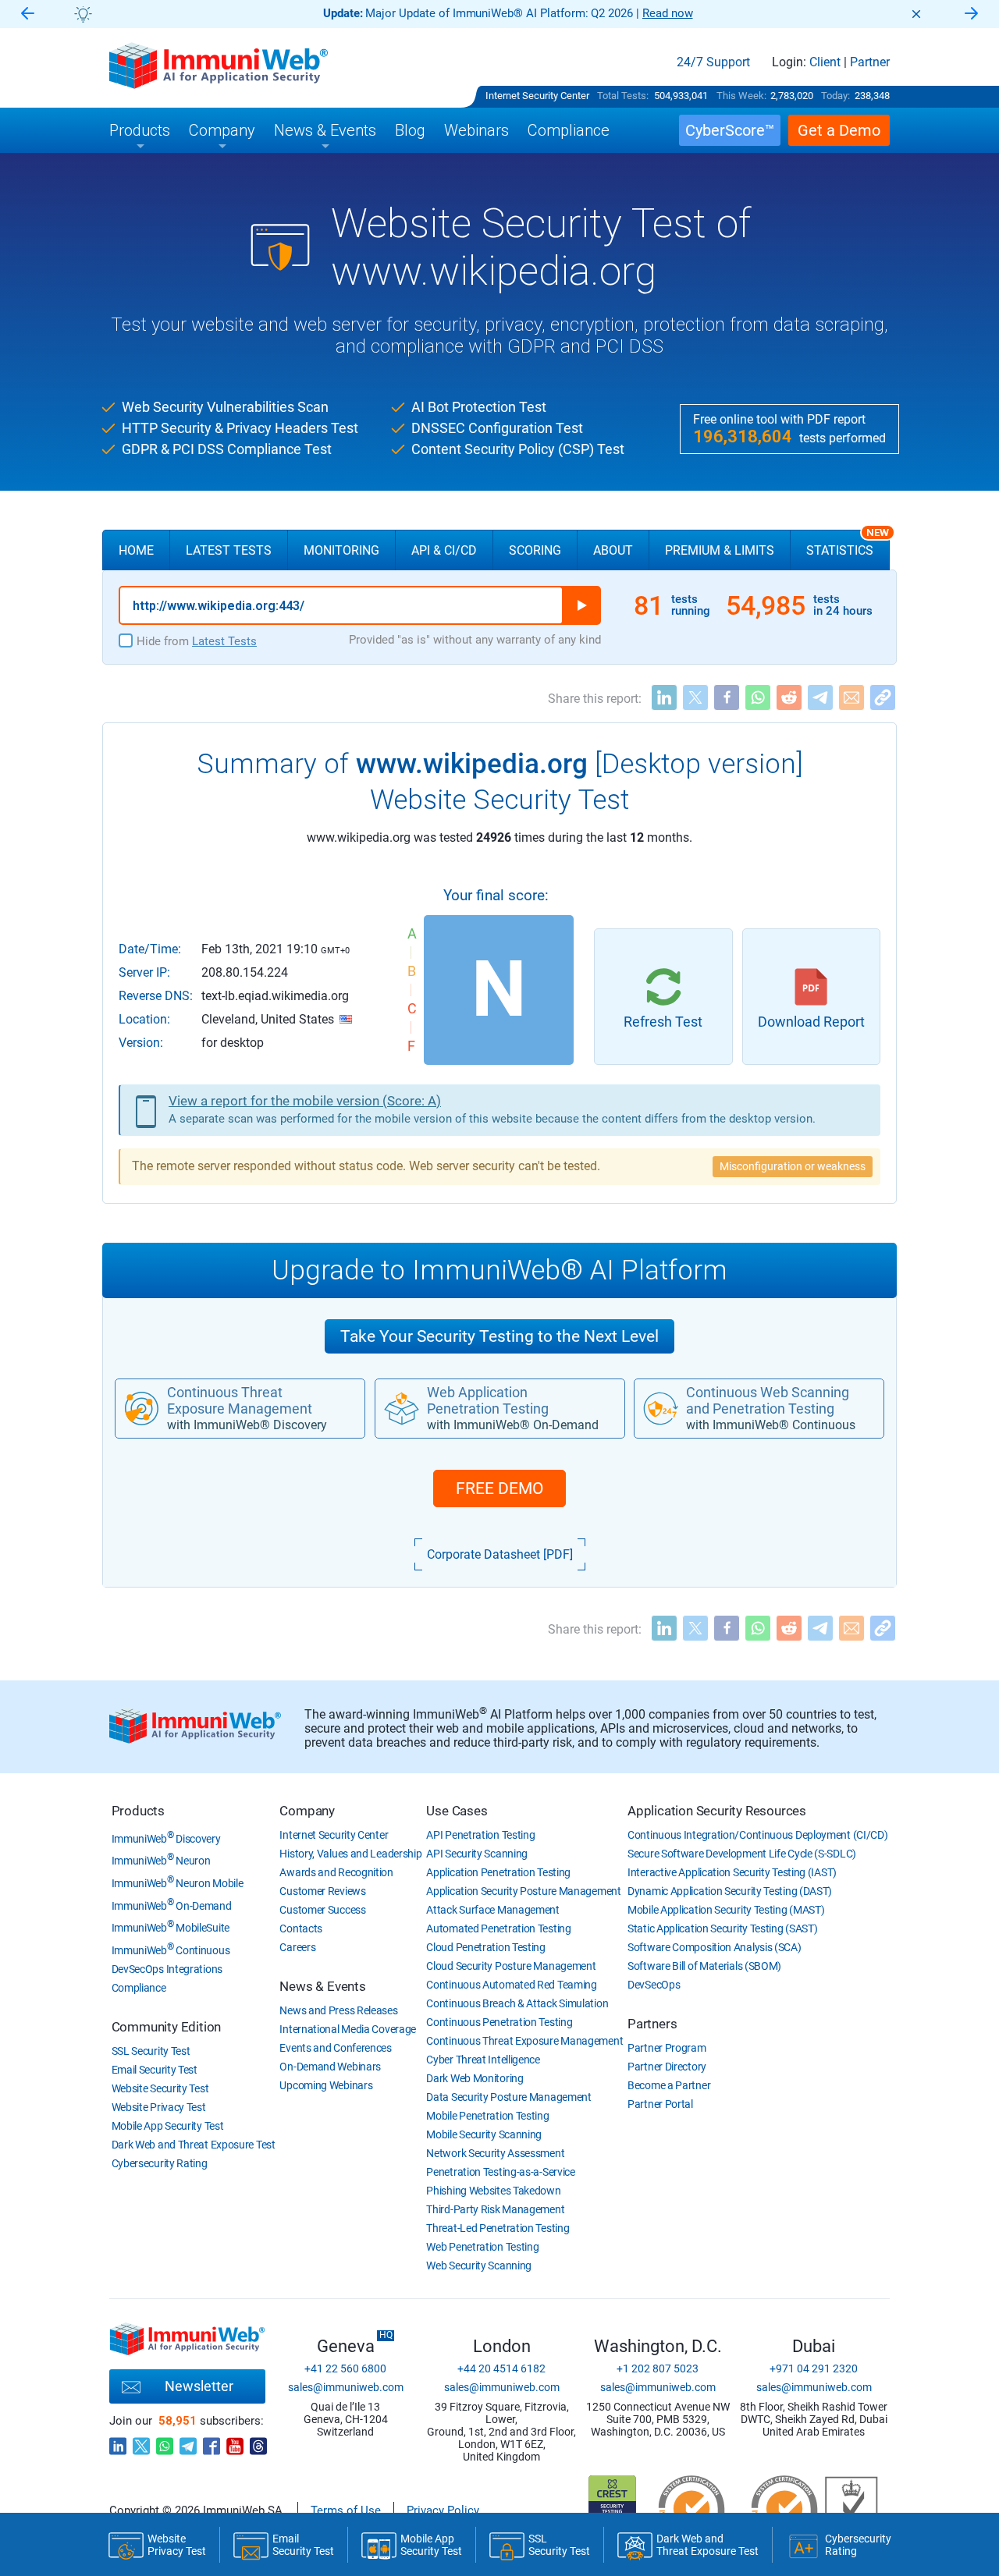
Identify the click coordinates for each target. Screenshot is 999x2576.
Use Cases (457, 1811)
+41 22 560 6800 (345, 2368)
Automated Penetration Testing (498, 1928)
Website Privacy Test (159, 2107)
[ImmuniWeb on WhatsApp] (165, 2442)
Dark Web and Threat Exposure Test (194, 2145)
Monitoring (341, 550)
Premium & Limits (720, 550)
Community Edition (167, 2027)
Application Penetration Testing (498, 1872)
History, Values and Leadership (350, 1854)
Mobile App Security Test (168, 2126)
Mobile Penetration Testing (487, 2116)
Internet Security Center (537, 96)
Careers (297, 1947)
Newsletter (199, 2386)
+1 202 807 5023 (658, 2368)
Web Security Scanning (479, 2266)
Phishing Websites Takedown (493, 2191)
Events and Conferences (335, 2048)
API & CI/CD (444, 550)
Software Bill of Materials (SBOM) (704, 1966)
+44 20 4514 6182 (501, 2368)
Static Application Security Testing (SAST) (722, 1928)
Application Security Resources (717, 1811)
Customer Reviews (322, 1891)
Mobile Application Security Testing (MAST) (726, 1910)
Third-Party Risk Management (495, 2209)
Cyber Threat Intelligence (483, 2060)
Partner (870, 62)
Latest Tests (229, 550)
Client (825, 62)
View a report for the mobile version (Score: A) (305, 1101)
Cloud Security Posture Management (511, 1966)
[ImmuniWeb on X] (141, 2442)
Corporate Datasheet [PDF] (500, 1554)
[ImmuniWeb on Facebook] (212, 2442)
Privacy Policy (443, 2510)
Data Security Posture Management (508, 2097)
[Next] (972, 14)
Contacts (301, 1928)
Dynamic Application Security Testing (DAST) (730, 1891)
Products (138, 1811)
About (613, 550)
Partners (652, 2024)
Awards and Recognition (336, 1872)
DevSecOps (654, 1985)
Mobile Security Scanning (484, 2134)
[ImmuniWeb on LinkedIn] (118, 2442)
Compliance (139, 1988)
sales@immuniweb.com (346, 2387)
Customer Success (322, 1910)
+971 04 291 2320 (814, 2368)
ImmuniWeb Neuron (161, 1861)
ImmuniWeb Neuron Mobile (178, 1883)
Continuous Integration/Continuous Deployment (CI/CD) (757, 1835)
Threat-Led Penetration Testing (498, 2228)
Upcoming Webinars (326, 2085)
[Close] (916, 14)
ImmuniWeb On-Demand (172, 1906)
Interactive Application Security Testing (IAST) (732, 1872)
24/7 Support (713, 62)
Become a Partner (669, 2085)
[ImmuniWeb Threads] (258, 2442)
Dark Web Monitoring (475, 2078)
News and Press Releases (338, 2010)
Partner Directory (667, 2067)
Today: (835, 96)
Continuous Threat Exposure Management (524, 2041)
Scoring (535, 550)
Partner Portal (660, 2104)
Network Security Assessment (495, 2153)
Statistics (848, 544)
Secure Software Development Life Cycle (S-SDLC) (742, 1854)
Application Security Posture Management (523, 1891)
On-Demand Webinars (330, 2067)
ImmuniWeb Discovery (166, 1839)
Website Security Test (160, 2088)
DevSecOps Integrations (167, 1969)
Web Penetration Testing (482, 2247)
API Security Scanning (477, 1854)
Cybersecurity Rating (160, 2163)
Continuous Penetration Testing (499, 2022)
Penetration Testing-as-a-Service (500, 2172)
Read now (668, 13)
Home (136, 550)
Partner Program (667, 2048)
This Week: (741, 96)
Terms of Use (346, 2510)
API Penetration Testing (480, 1835)
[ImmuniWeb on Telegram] (188, 2442)
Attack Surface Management (493, 1910)
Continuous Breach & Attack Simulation (517, 2003)
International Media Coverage (348, 2029)
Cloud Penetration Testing (486, 1947)
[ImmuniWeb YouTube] (235, 2442)
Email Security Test (155, 2070)
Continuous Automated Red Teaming (511, 1985)
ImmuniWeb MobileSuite (171, 1928)
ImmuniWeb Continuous (171, 1950)
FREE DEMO (499, 1488)
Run (581, 605)
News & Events (322, 1986)
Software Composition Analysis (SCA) (715, 1947)
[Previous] (27, 14)
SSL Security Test (151, 2051)
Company (307, 1811)
